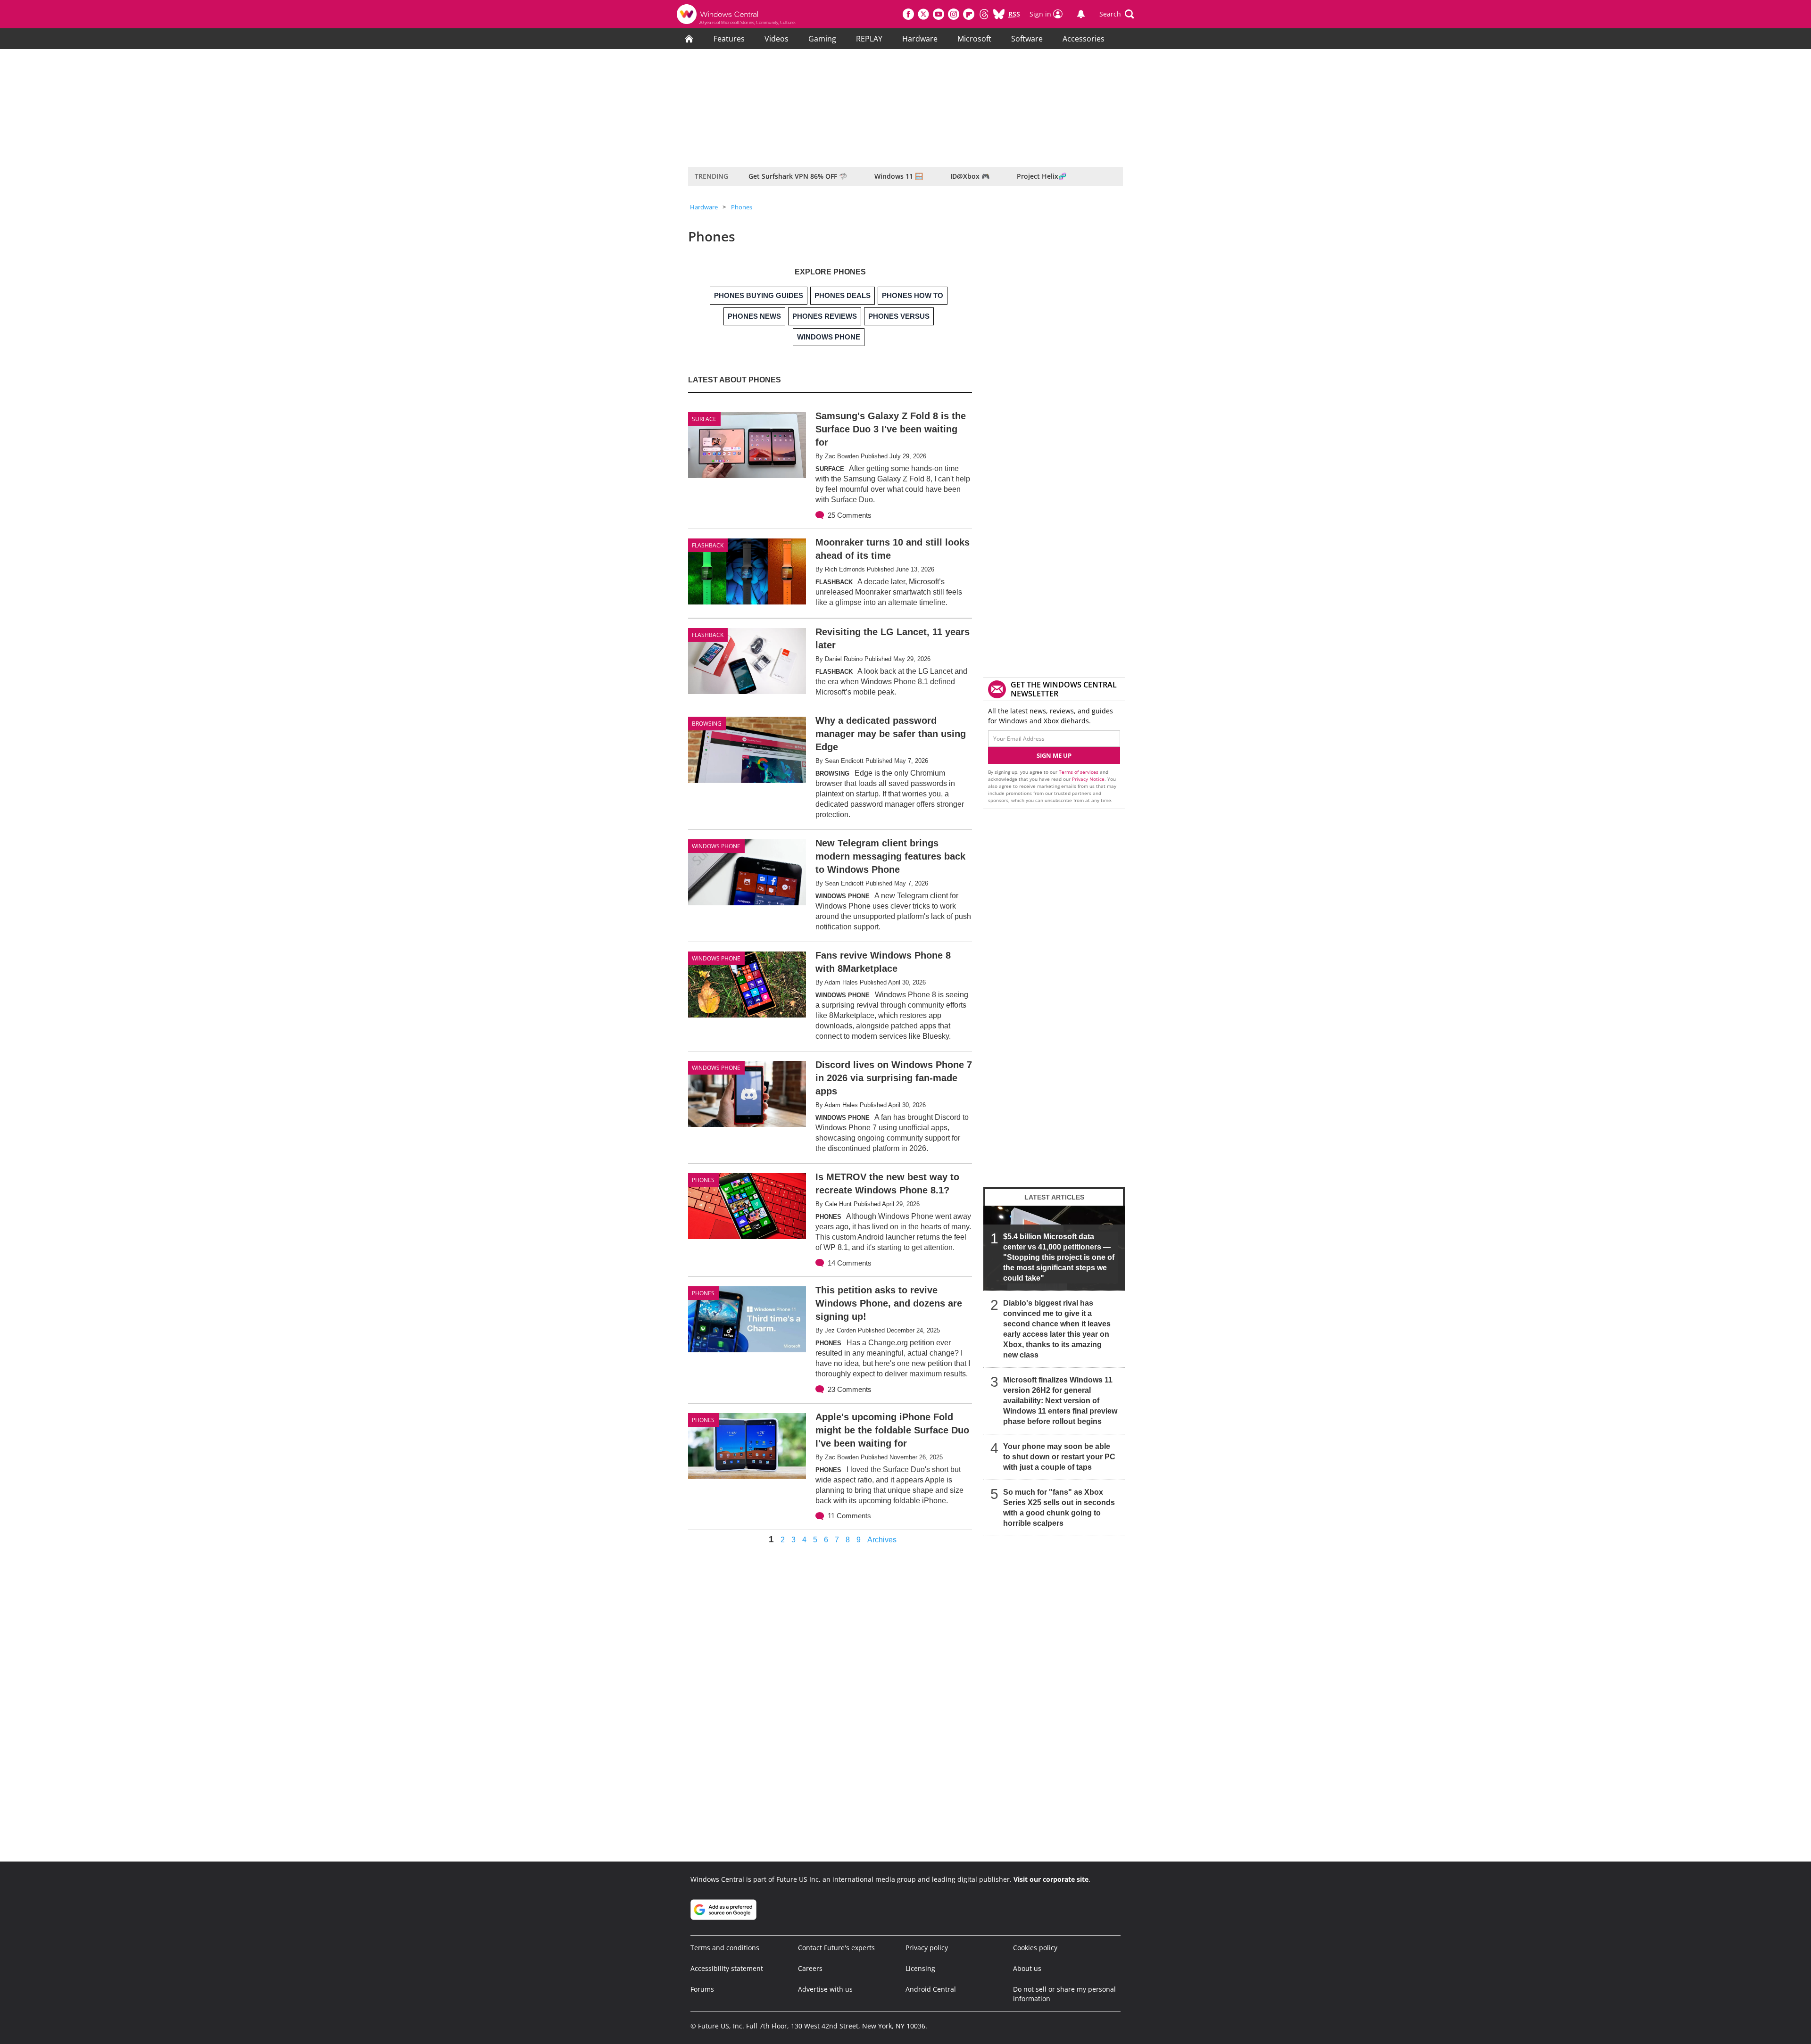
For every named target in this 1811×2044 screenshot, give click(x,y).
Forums (702, 1989)
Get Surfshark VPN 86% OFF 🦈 (798, 176)
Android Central (931, 1989)
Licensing (920, 1968)
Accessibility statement (727, 1968)
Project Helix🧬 (1042, 176)
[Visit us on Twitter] (923, 14)
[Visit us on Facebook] (908, 14)
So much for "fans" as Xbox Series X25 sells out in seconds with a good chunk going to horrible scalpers (1059, 1508)
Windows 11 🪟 (899, 176)
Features (729, 39)
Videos (777, 39)
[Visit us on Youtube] (939, 14)
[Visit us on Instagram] (954, 14)
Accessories (1084, 39)
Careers (810, 1968)
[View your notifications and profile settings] (1081, 14)
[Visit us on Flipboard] (969, 14)
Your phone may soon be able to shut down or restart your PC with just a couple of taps (1059, 1457)
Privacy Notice (1088, 779)
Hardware (920, 39)
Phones (742, 207)
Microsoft (974, 39)
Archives (882, 1540)
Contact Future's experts (836, 1948)
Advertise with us (825, 1989)
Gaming (822, 39)
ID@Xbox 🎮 (970, 176)
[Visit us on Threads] (984, 14)
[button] (1117, 14)
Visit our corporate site (1051, 1879)
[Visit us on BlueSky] (999, 14)
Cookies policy (1035, 1948)
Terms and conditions (725, 1948)
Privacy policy (927, 1948)
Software (1027, 39)
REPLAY (869, 39)
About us (1027, 1968)
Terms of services (1079, 772)
